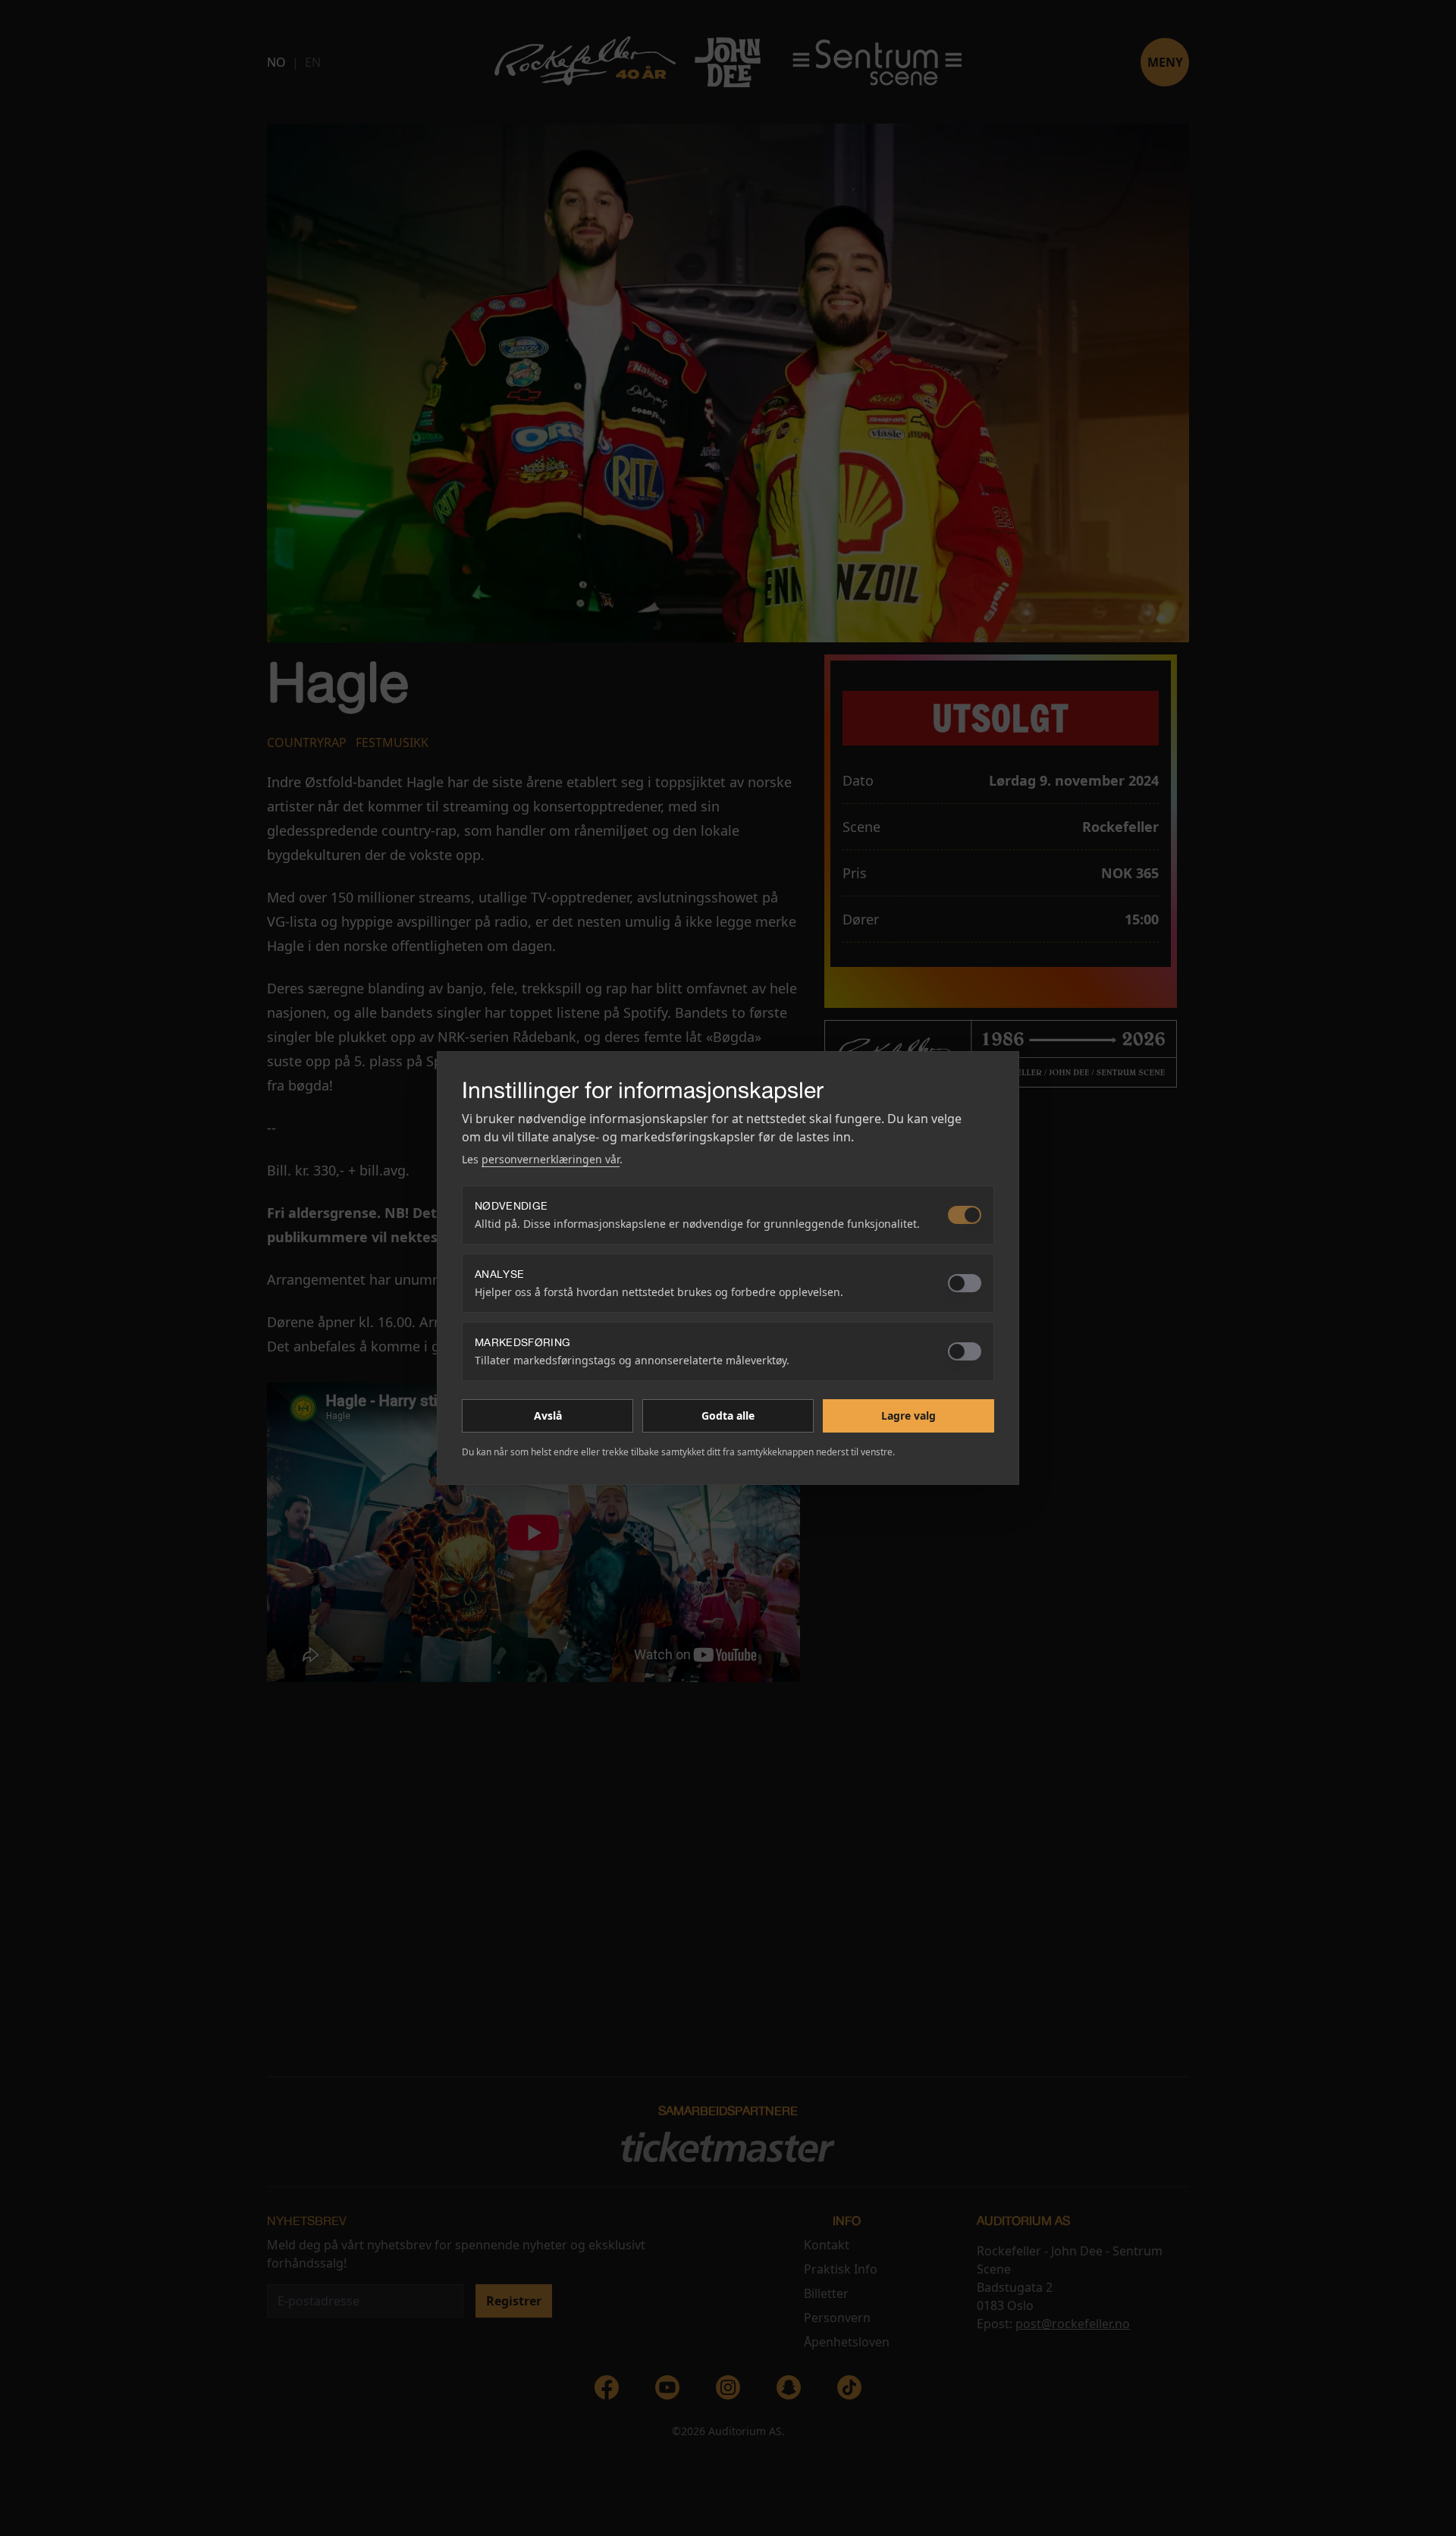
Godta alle (728, 1416)
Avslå (548, 1416)
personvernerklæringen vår (551, 1159)
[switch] (965, 1215)
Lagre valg (908, 1416)
